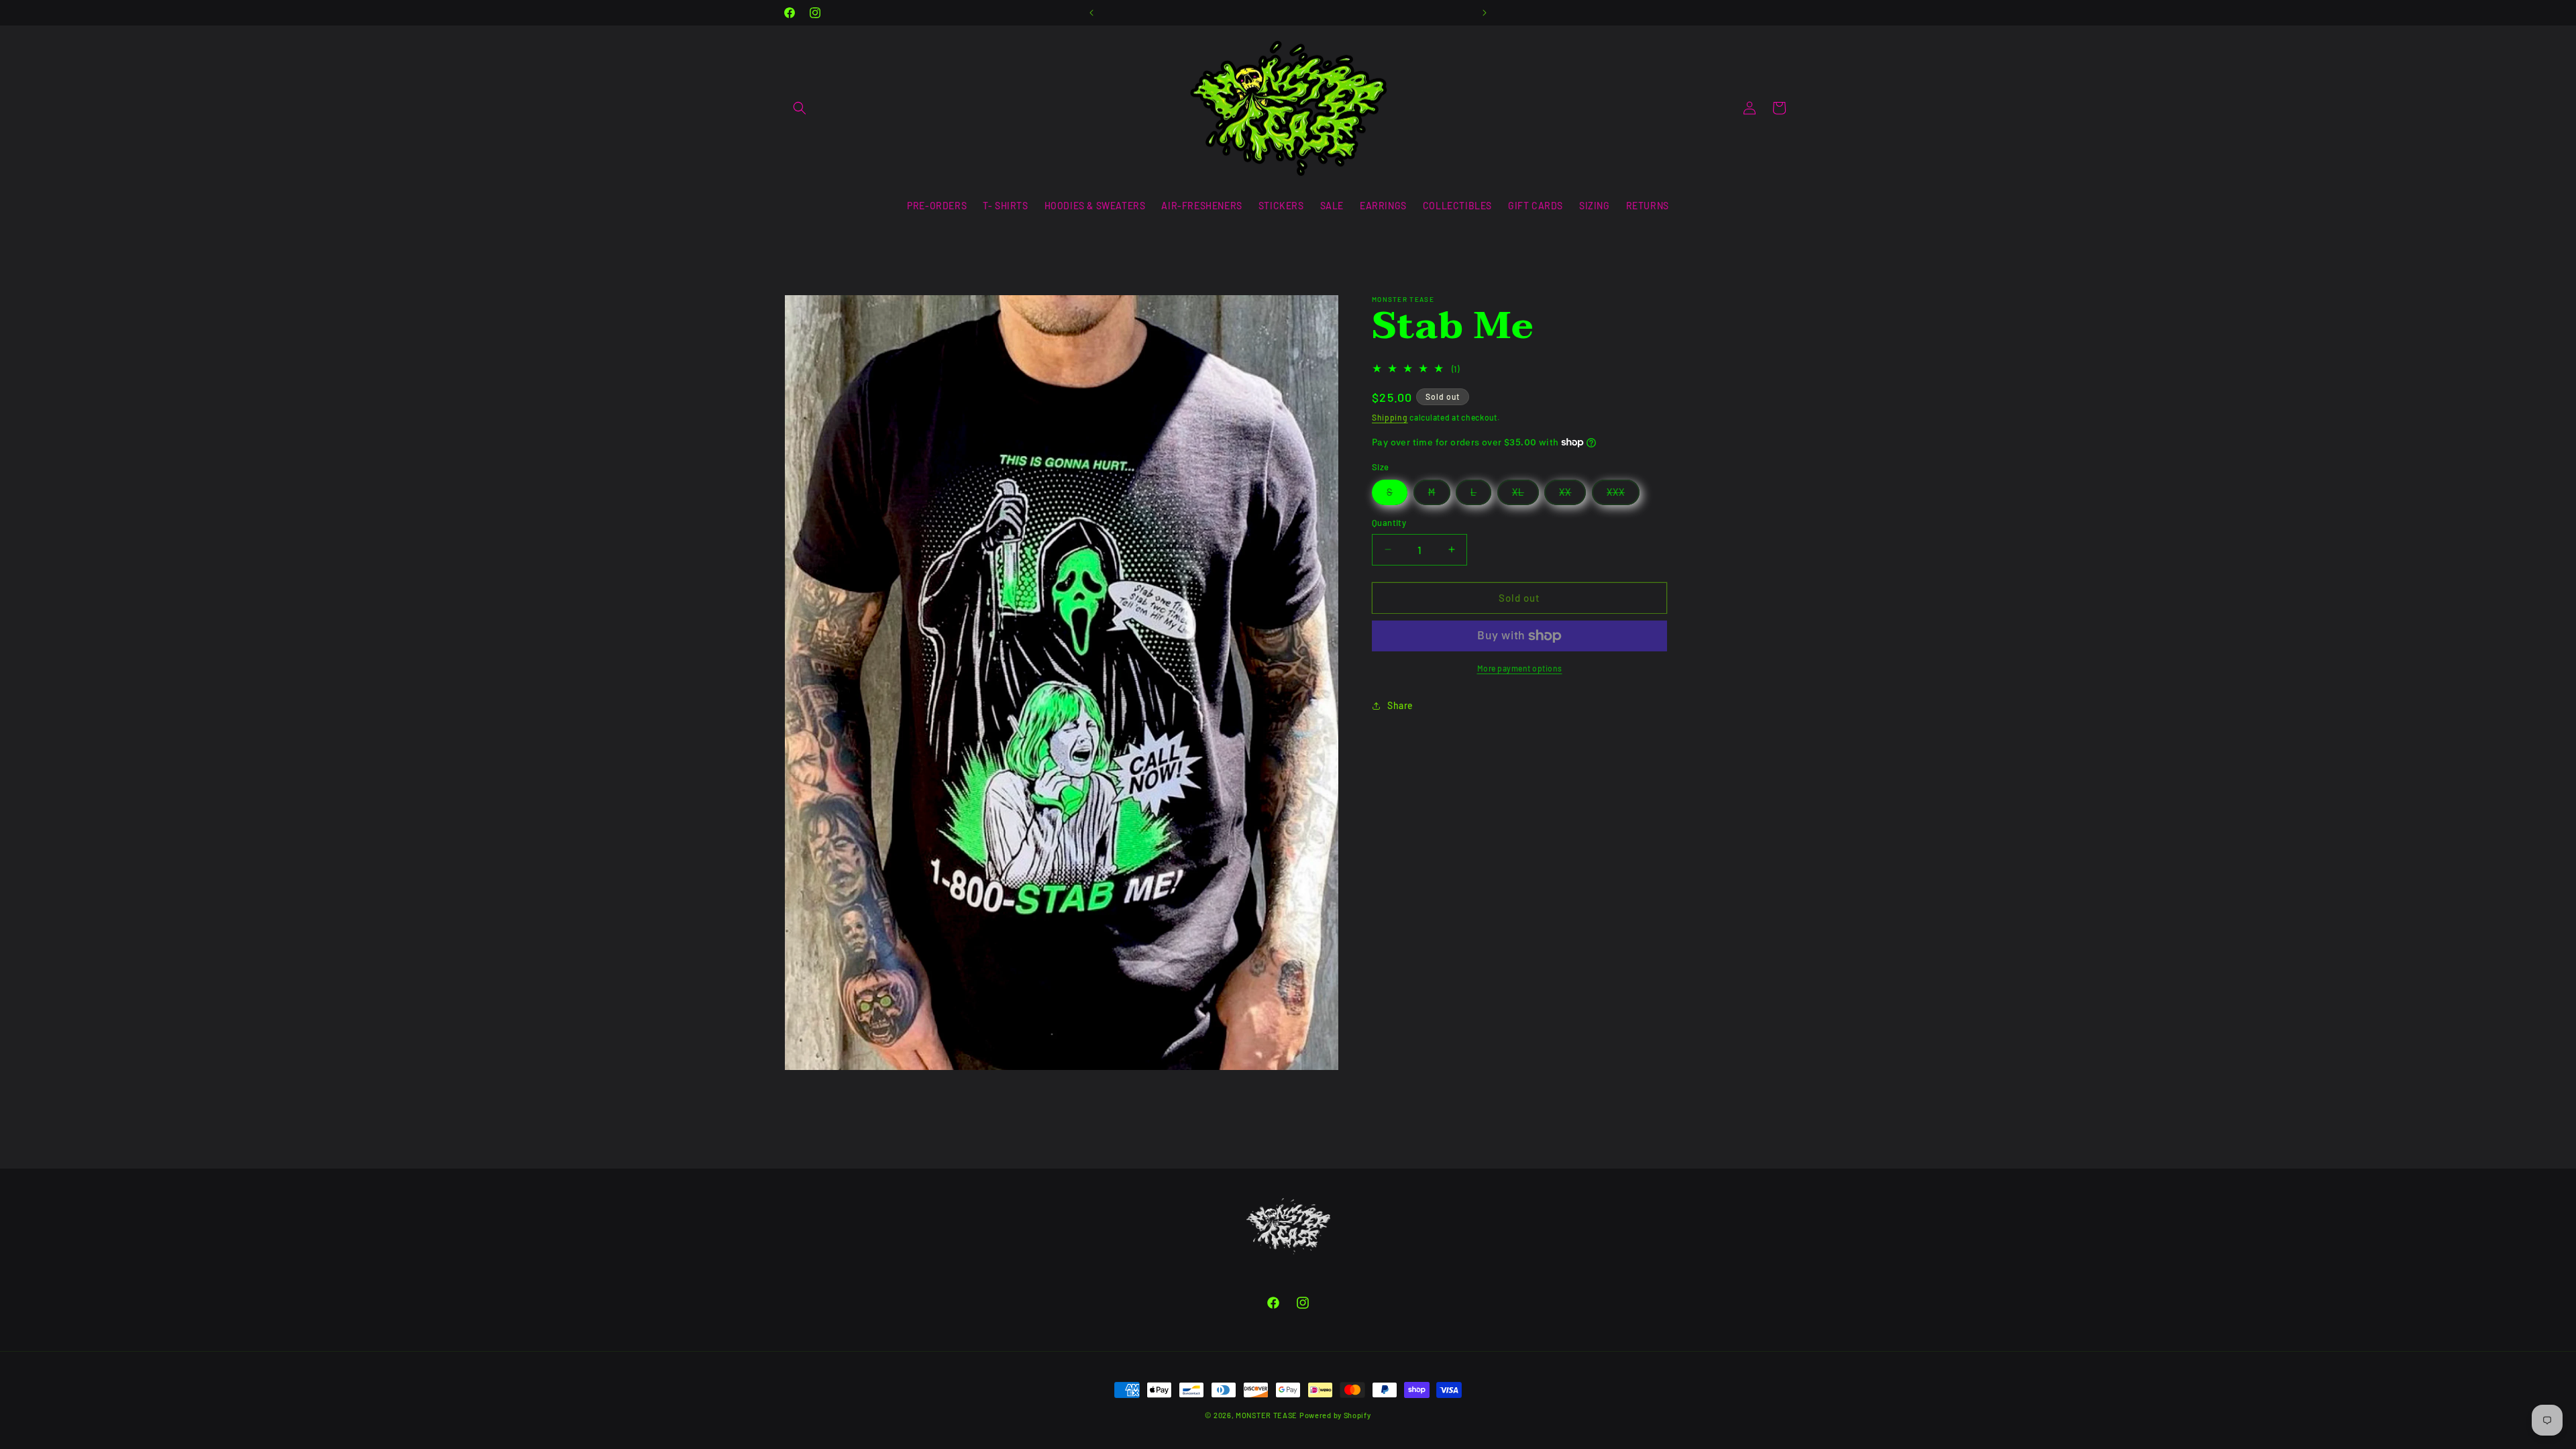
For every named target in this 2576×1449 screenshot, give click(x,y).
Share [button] (1400, 705)
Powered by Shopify (1335, 1415)
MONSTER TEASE (1267, 1415)
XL (1525, 495)
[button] (800, 108)
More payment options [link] (1520, 668)
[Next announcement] (1485, 13)
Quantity (1389, 523)
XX (1572, 495)
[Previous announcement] (1091, 13)
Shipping (1390, 417)
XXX (1623, 495)
